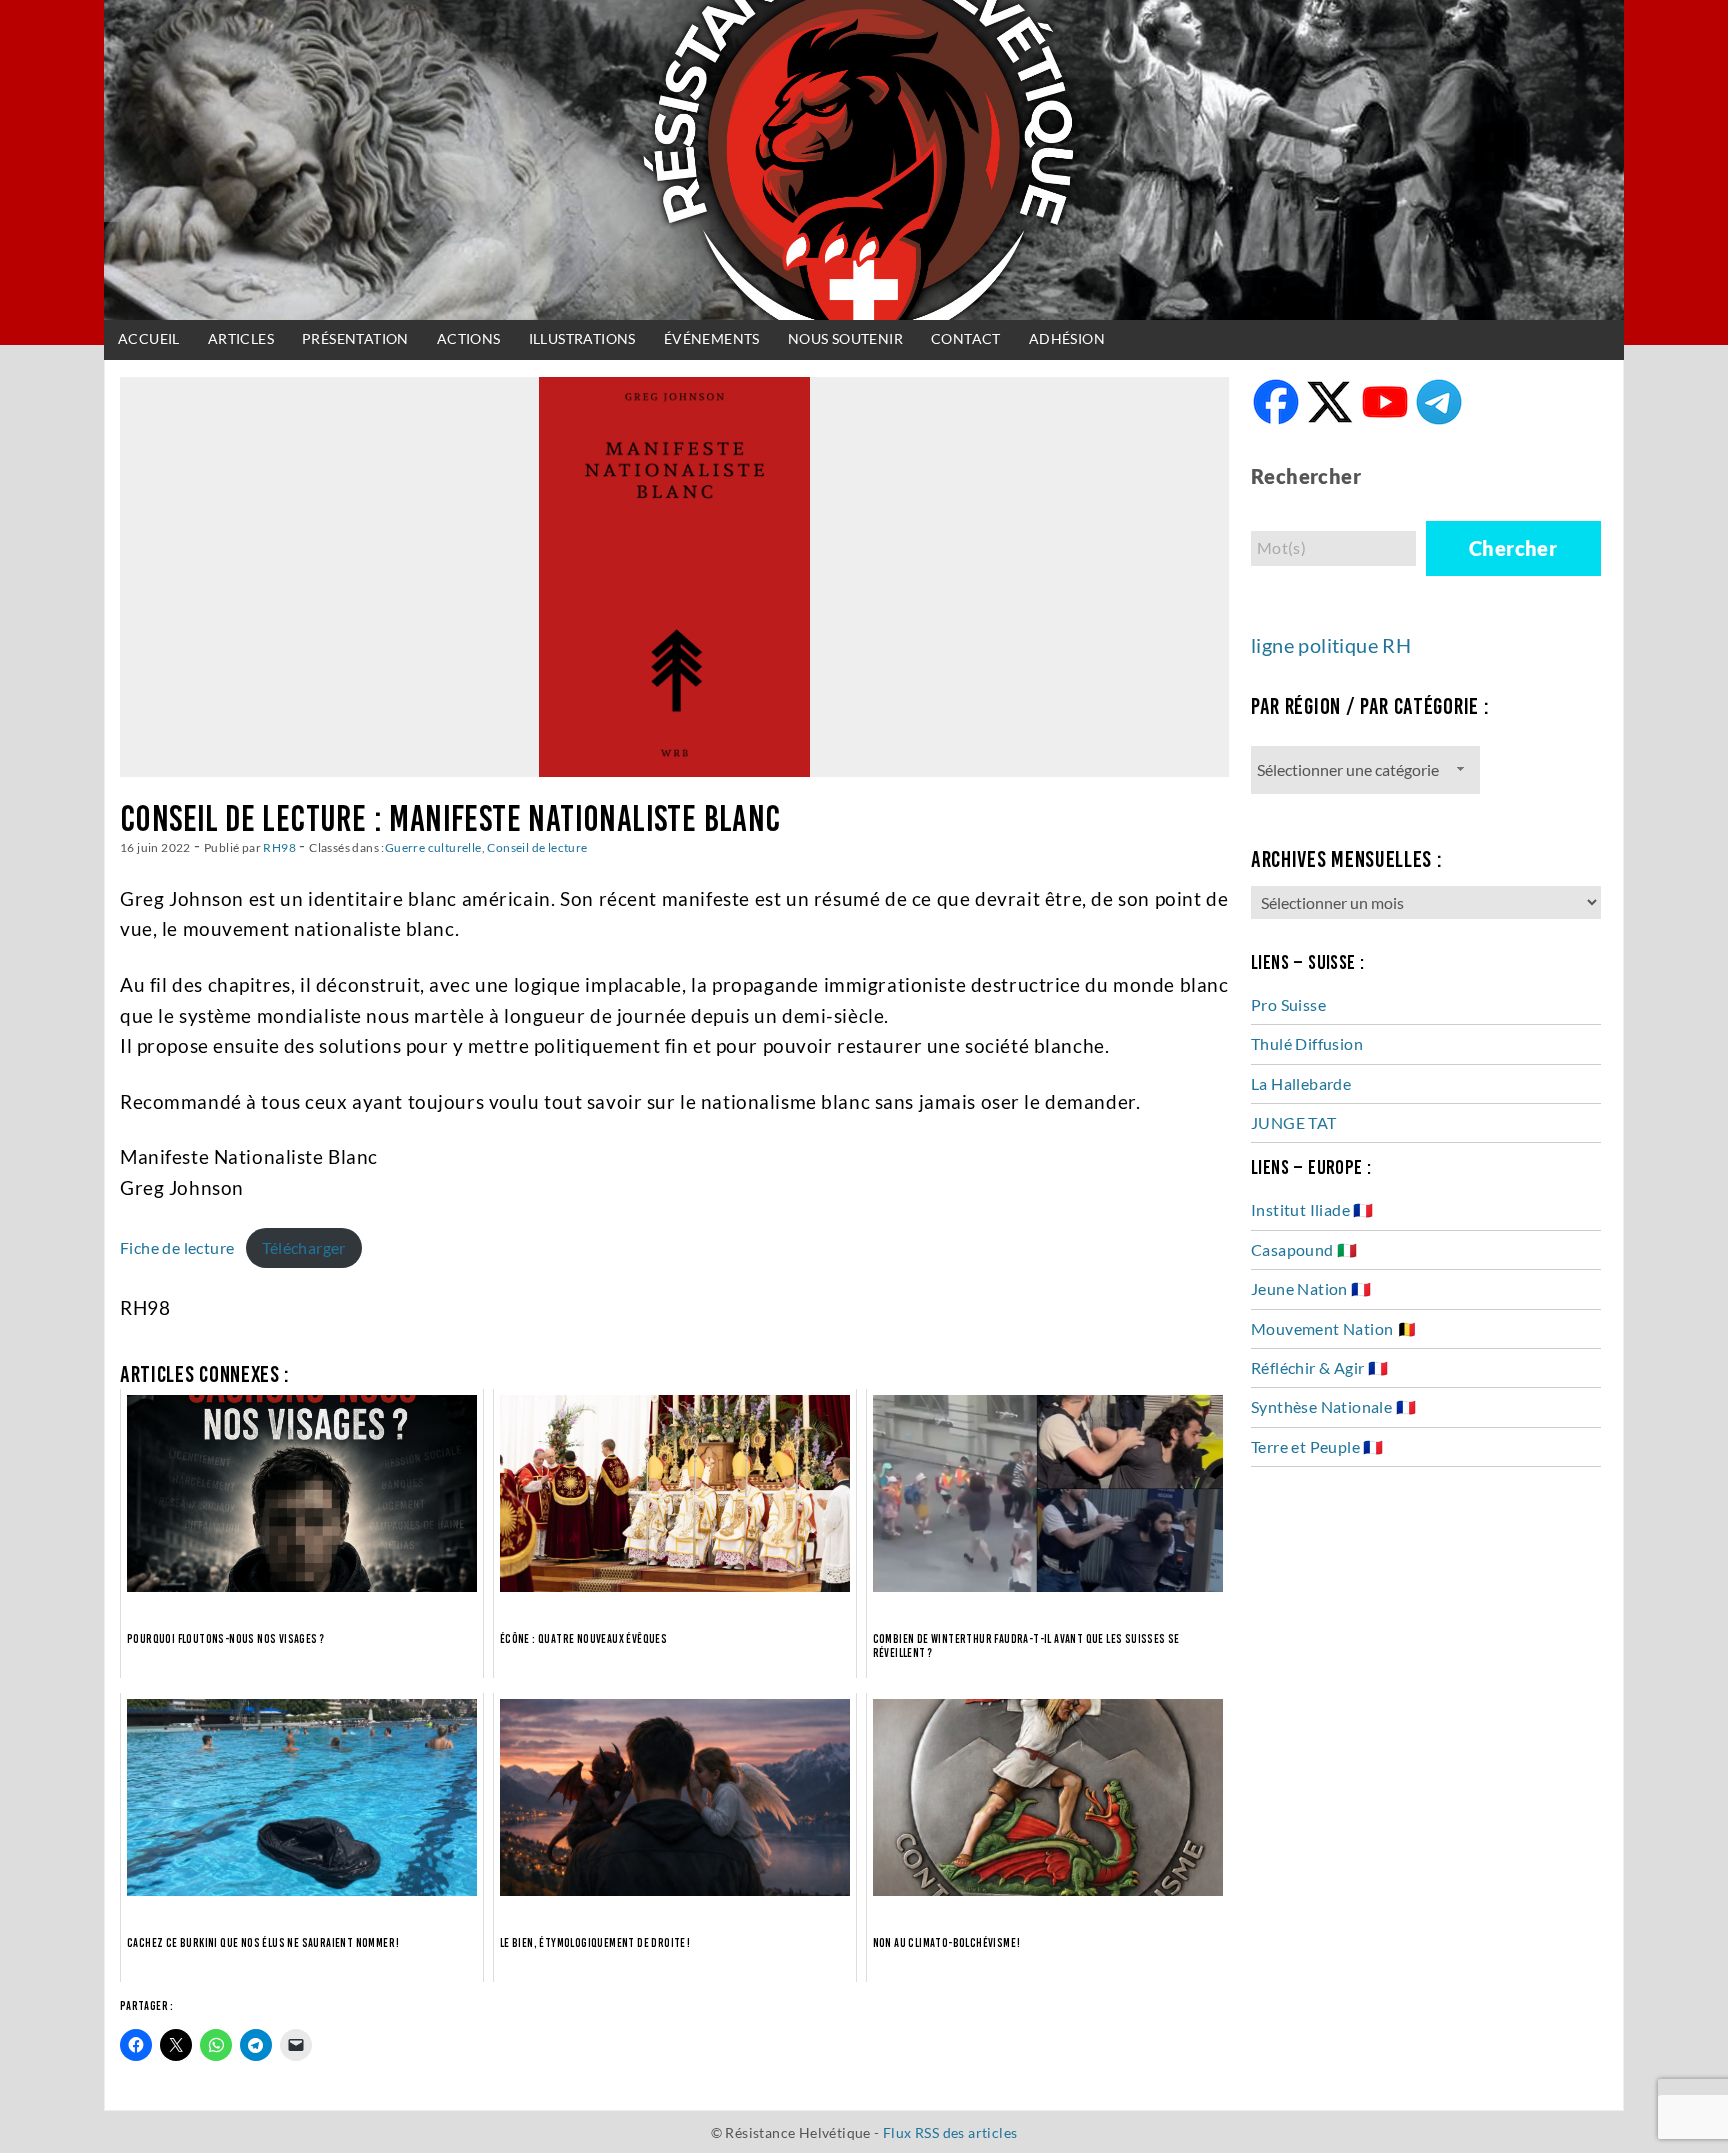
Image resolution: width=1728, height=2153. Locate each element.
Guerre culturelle (433, 847)
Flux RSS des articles (950, 2132)
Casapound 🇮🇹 (1304, 1249)
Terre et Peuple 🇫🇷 (1317, 1446)
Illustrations (582, 338)
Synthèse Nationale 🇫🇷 (1333, 1406)
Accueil (149, 338)
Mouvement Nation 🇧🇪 (1334, 1328)
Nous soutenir (845, 338)
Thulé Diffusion (1307, 1043)
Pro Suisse (1288, 1004)
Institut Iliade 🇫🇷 (1312, 1209)
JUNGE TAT (1294, 1122)
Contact (966, 338)
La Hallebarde (1301, 1083)
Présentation (355, 338)
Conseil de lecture (537, 847)
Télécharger (303, 1247)
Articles (241, 338)
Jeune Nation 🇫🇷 (1311, 1288)
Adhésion (1067, 338)
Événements (712, 338)
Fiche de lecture (177, 1247)
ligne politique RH (1331, 645)
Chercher (1513, 548)
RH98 (279, 847)
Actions (469, 338)
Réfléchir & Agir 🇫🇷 (1319, 1367)
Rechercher (1306, 476)
